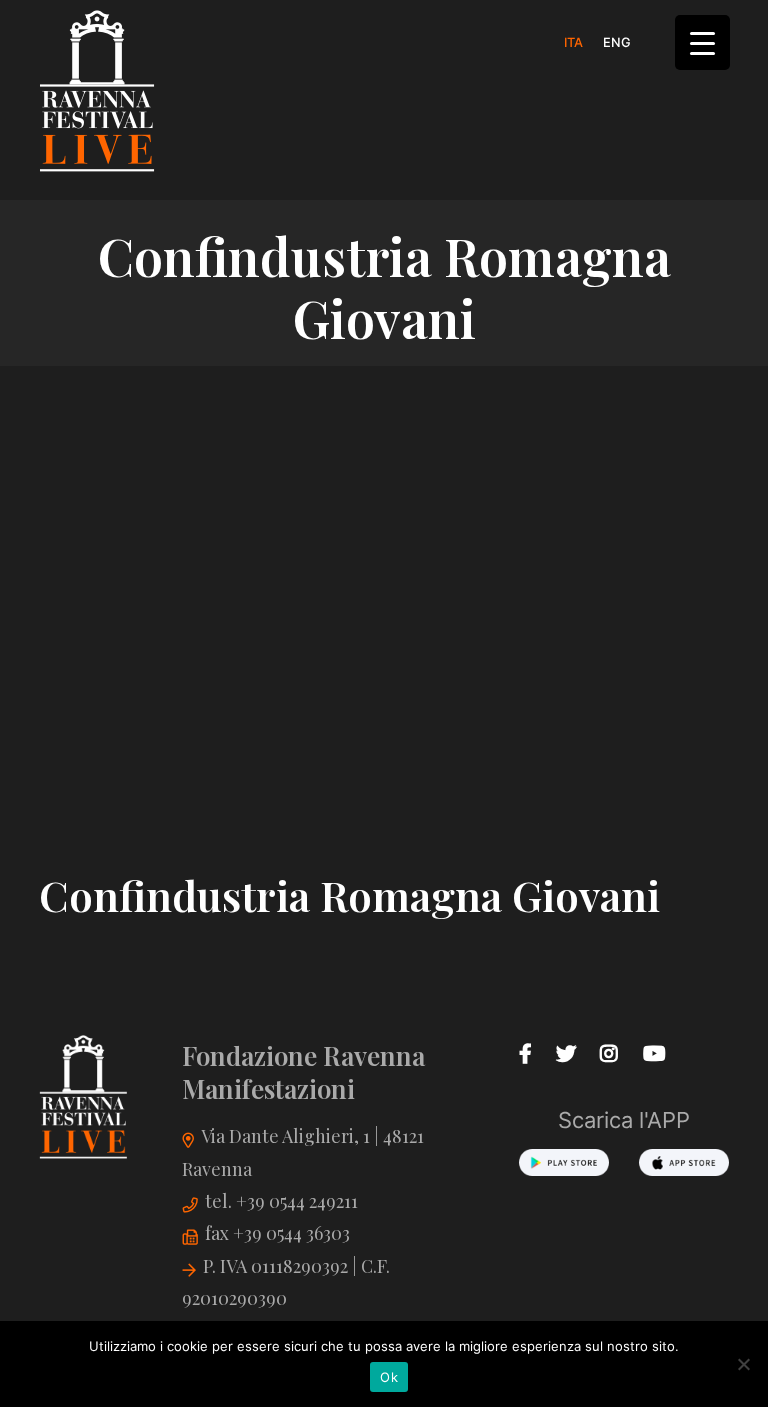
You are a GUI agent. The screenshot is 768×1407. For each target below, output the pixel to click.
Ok (389, 1377)
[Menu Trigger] (702, 42)
